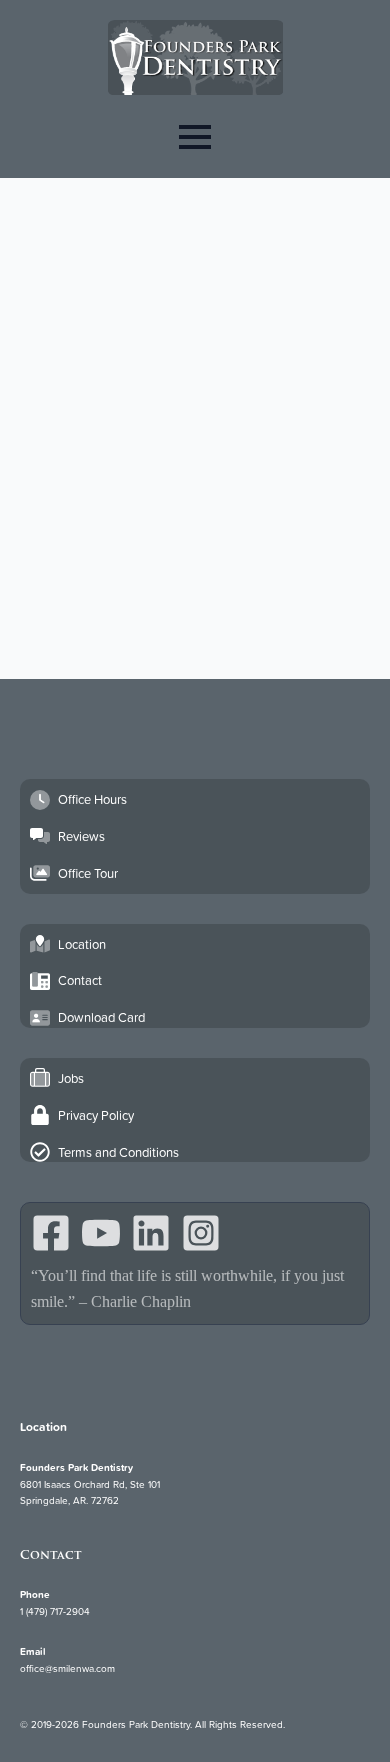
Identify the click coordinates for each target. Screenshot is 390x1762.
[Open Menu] (195, 136)
